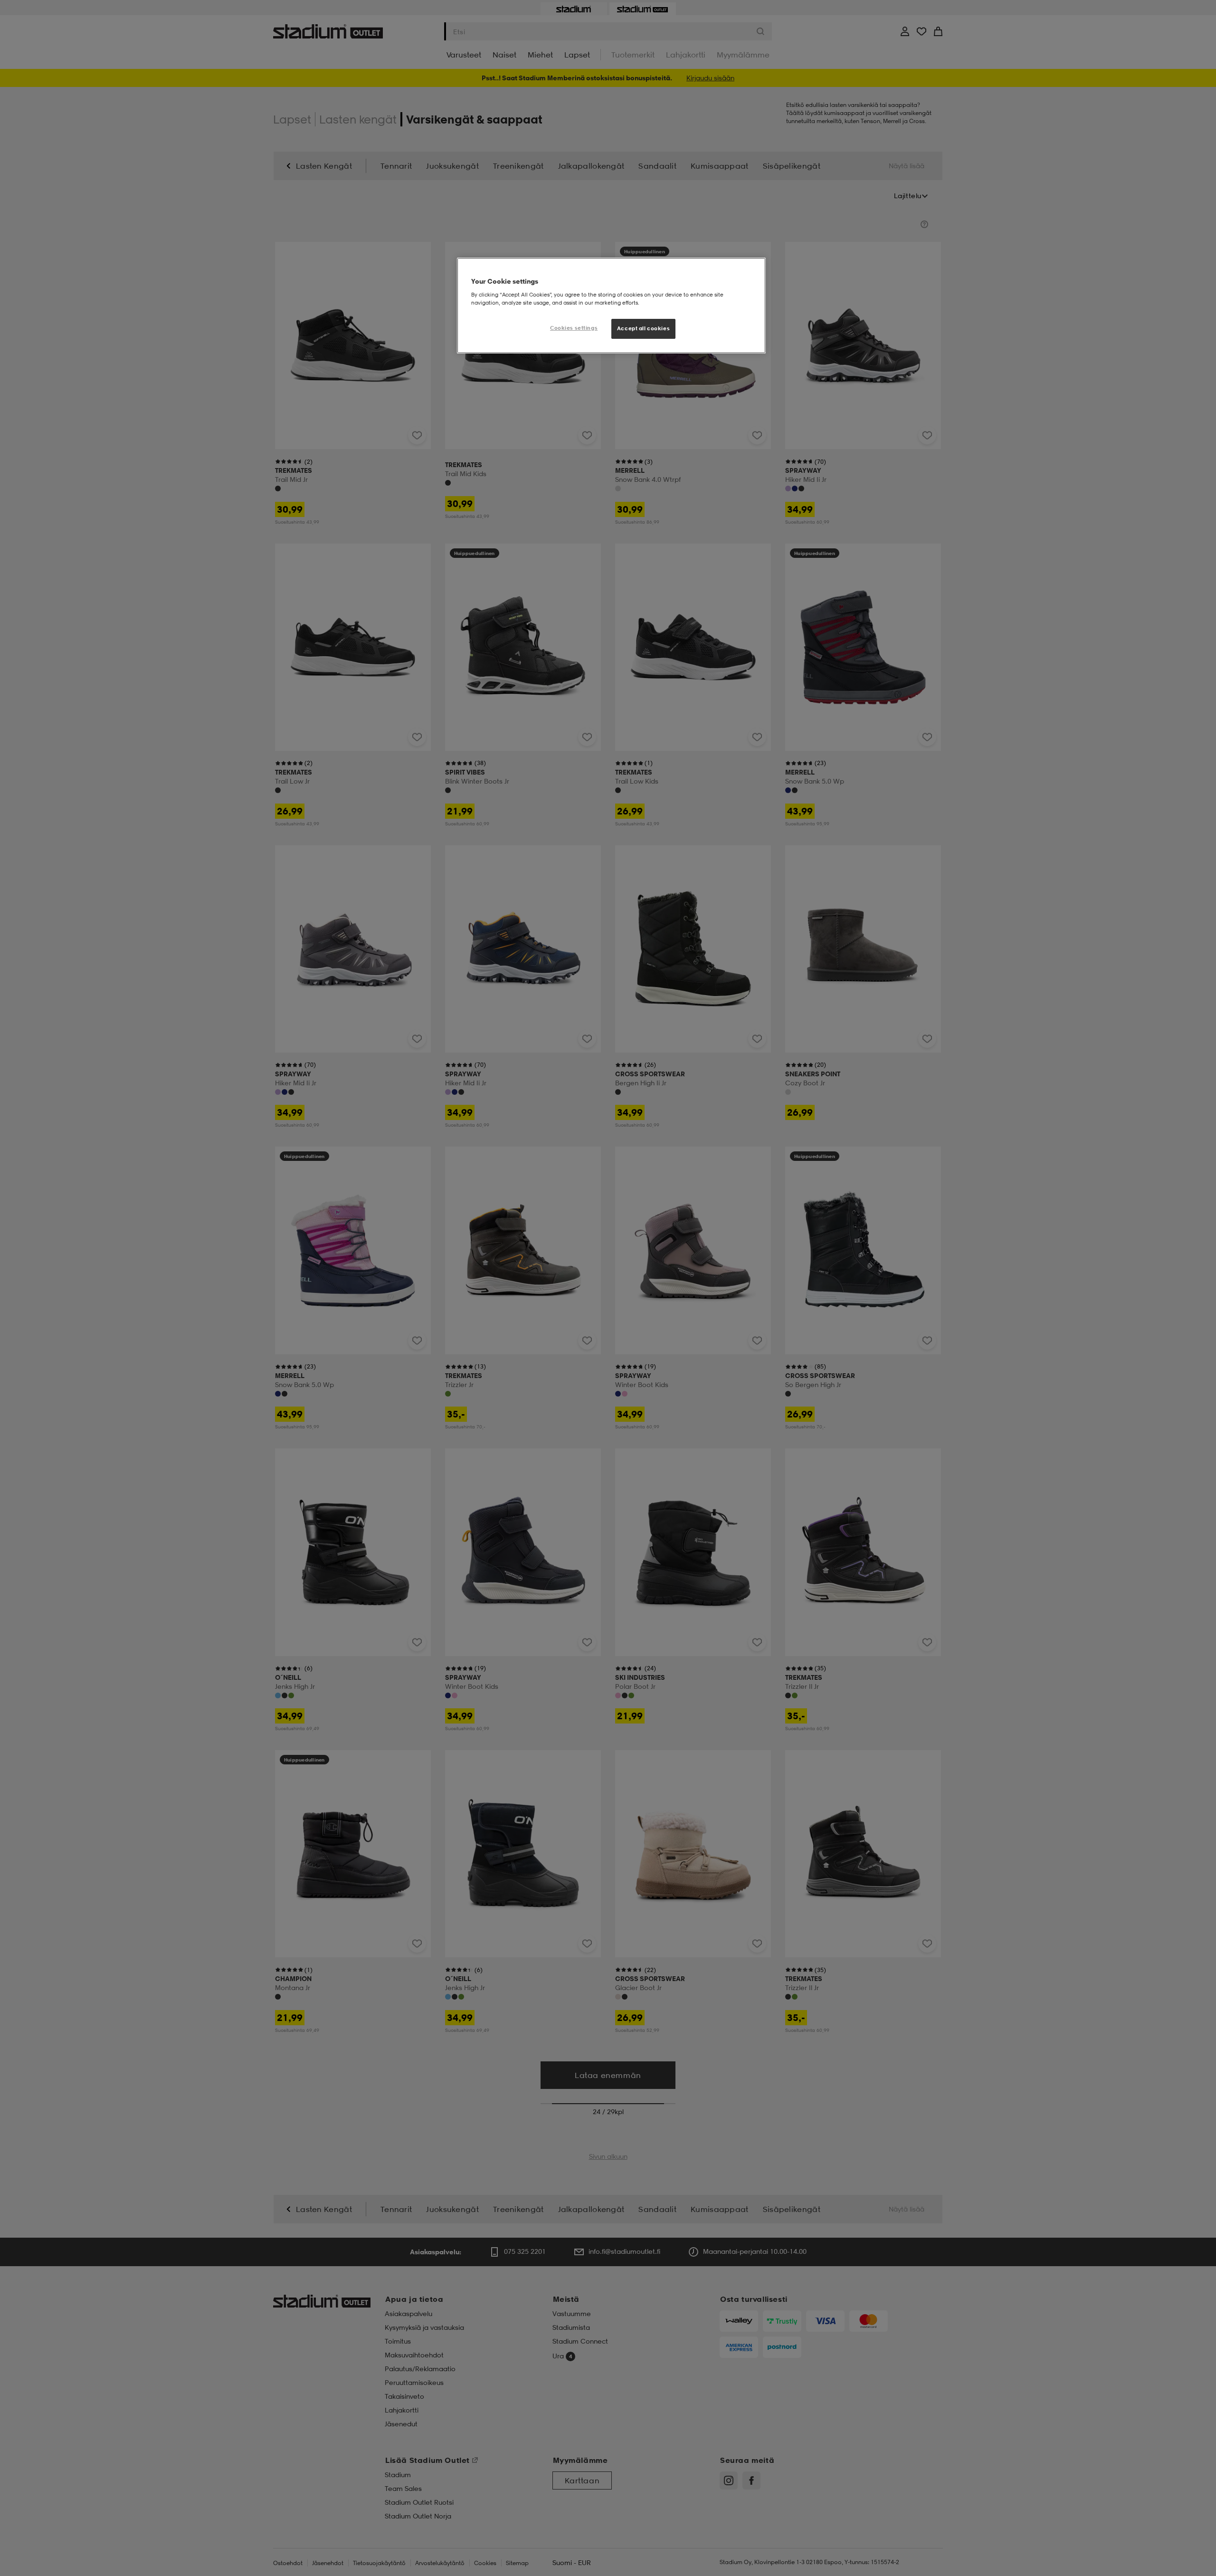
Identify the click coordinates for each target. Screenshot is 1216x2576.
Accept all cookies (643, 328)
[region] (611, 306)
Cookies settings (574, 328)
